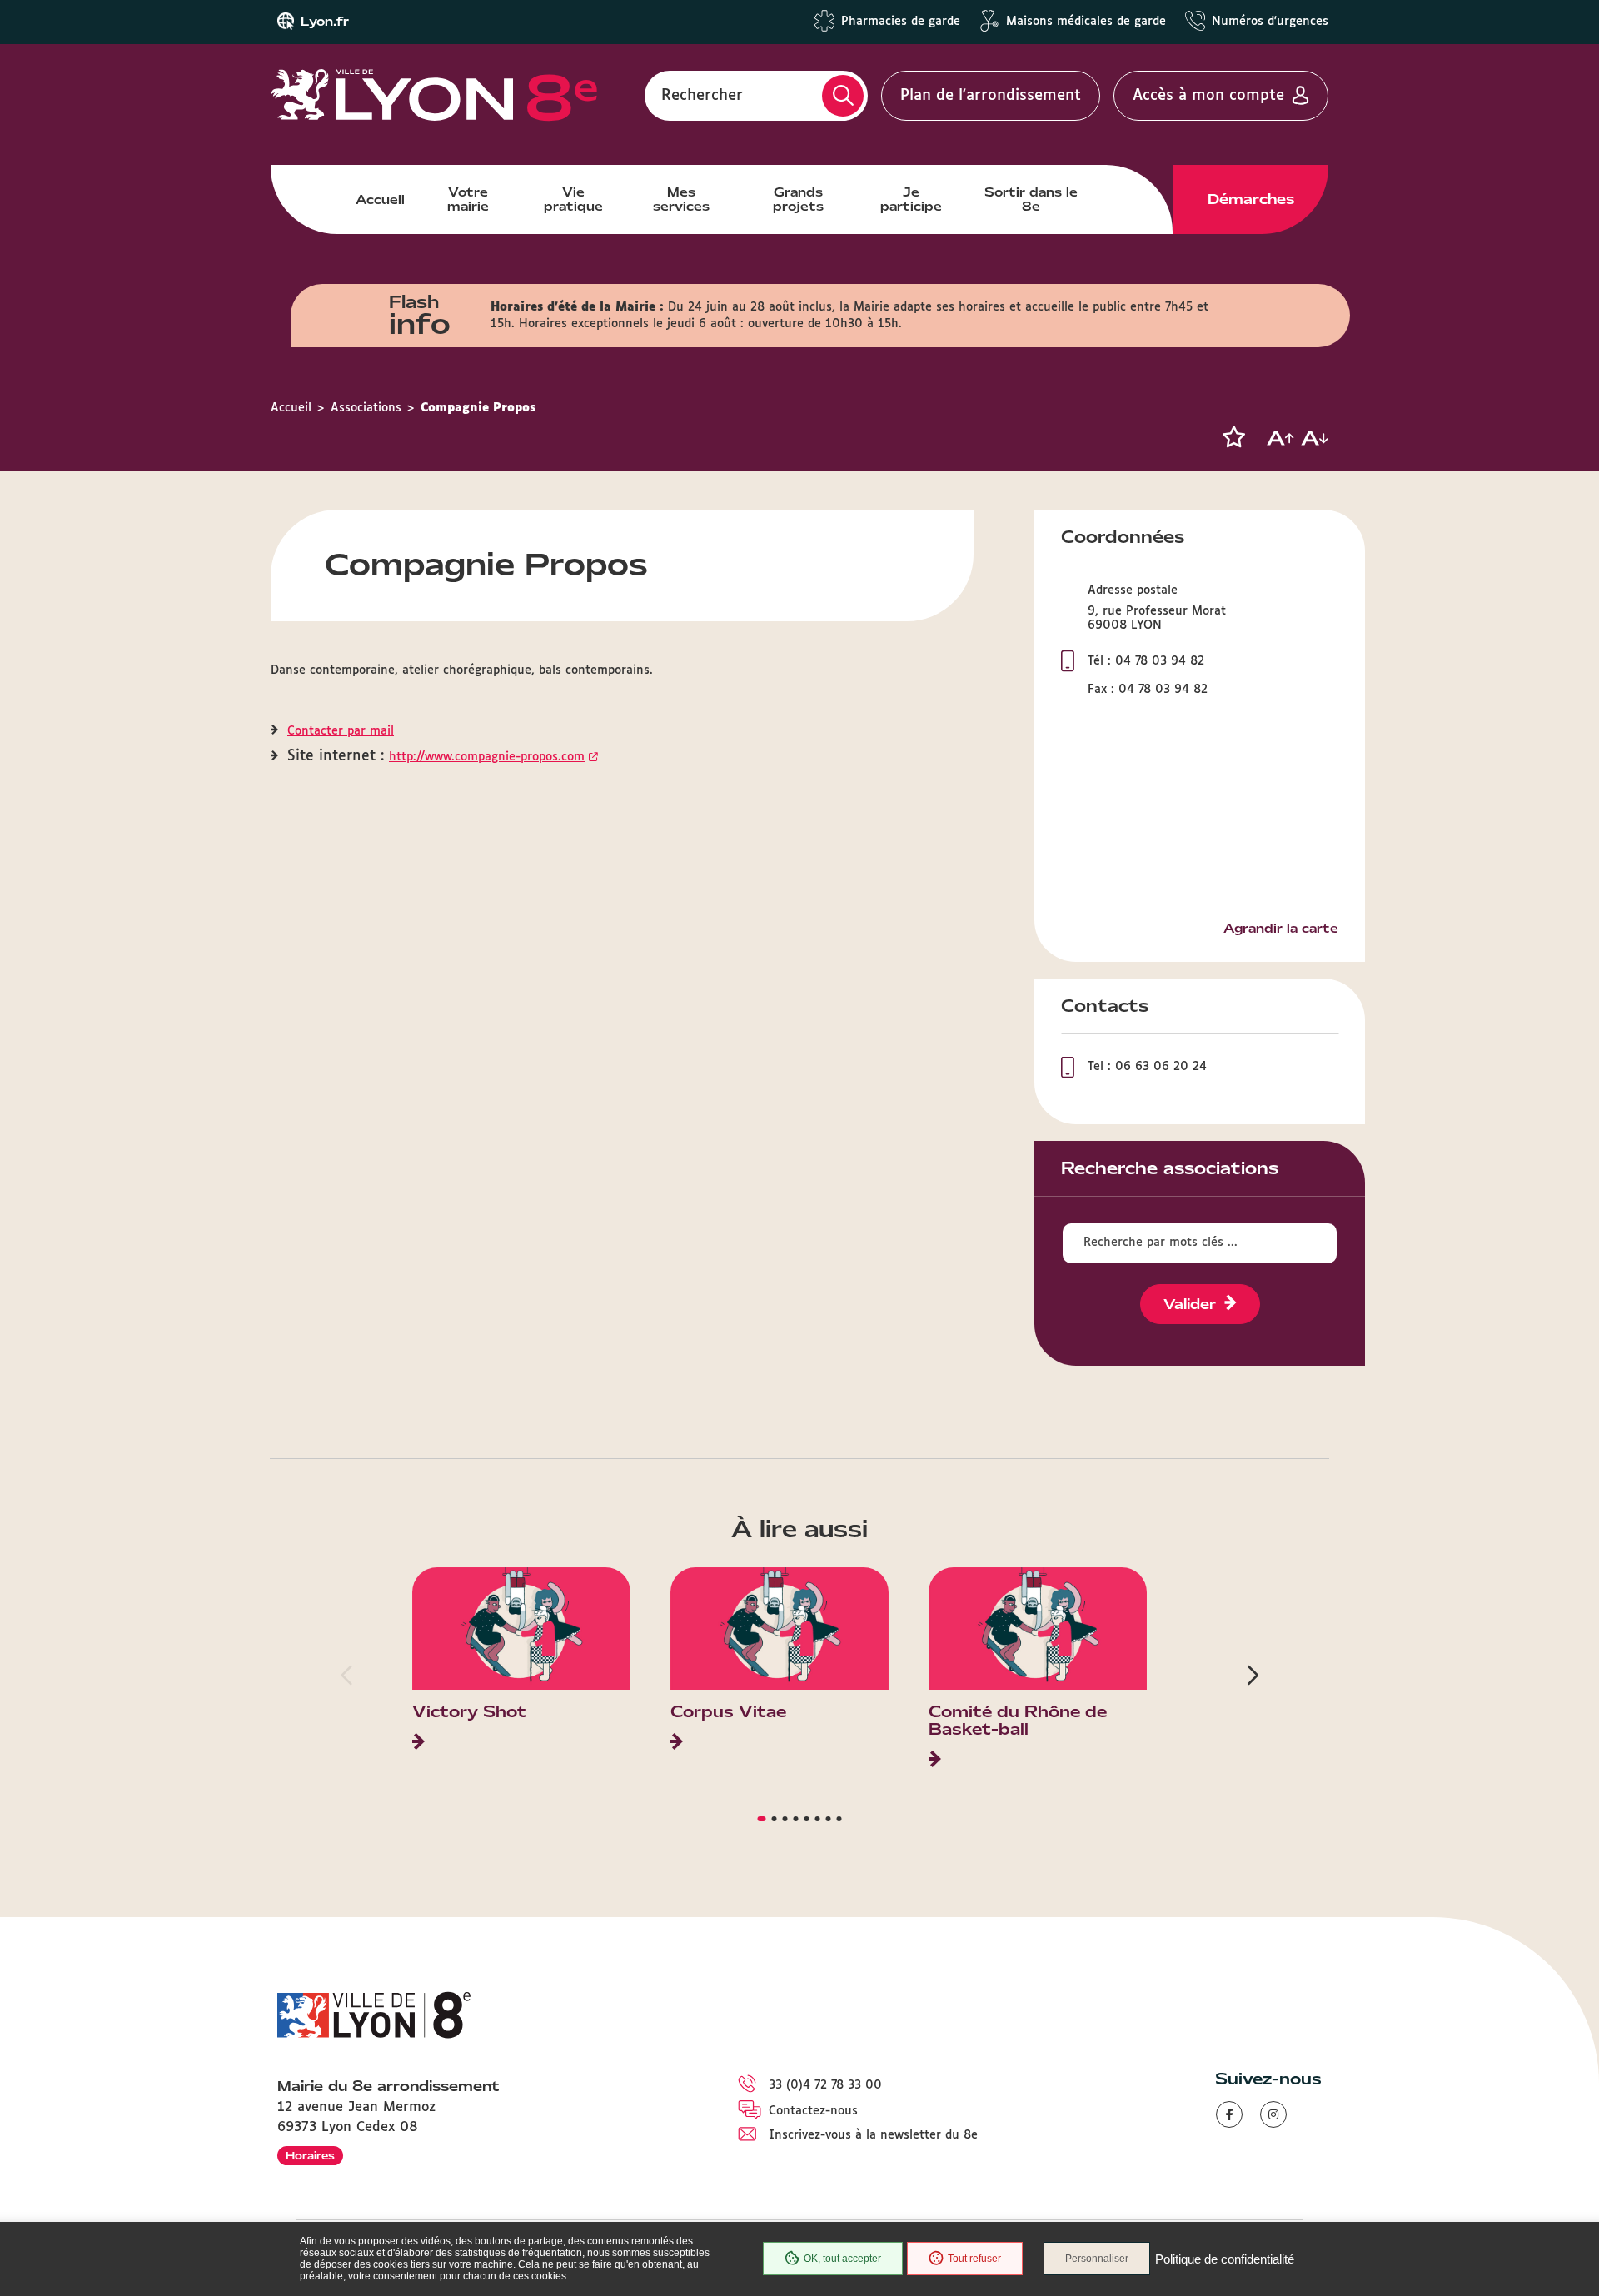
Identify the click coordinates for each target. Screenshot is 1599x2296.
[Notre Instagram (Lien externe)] (1273, 2114)
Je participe (911, 199)
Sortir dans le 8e (1031, 199)
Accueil (380, 200)
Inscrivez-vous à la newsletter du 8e (873, 2135)
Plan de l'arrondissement (991, 96)
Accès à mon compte (1208, 96)
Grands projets (798, 199)
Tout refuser (974, 2259)
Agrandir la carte (1281, 929)
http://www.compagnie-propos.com (487, 757)
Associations (366, 408)
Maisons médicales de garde (1086, 22)
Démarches (1251, 199)
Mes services (681, 199)
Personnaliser (1097, 2259)
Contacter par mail (341, 731)
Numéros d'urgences (1270, 22)
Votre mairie (468, 199)
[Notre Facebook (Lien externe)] (1229, 2114)
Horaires (310, 2156)
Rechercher (702, 96)
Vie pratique (573, 199)
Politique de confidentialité (1225, 2259)
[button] (1233, 437)
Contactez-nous (813, 2111)
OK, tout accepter (842, 2259)
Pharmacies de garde (901, 22)
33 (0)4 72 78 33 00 (825, 2085)
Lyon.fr (325, 22)
